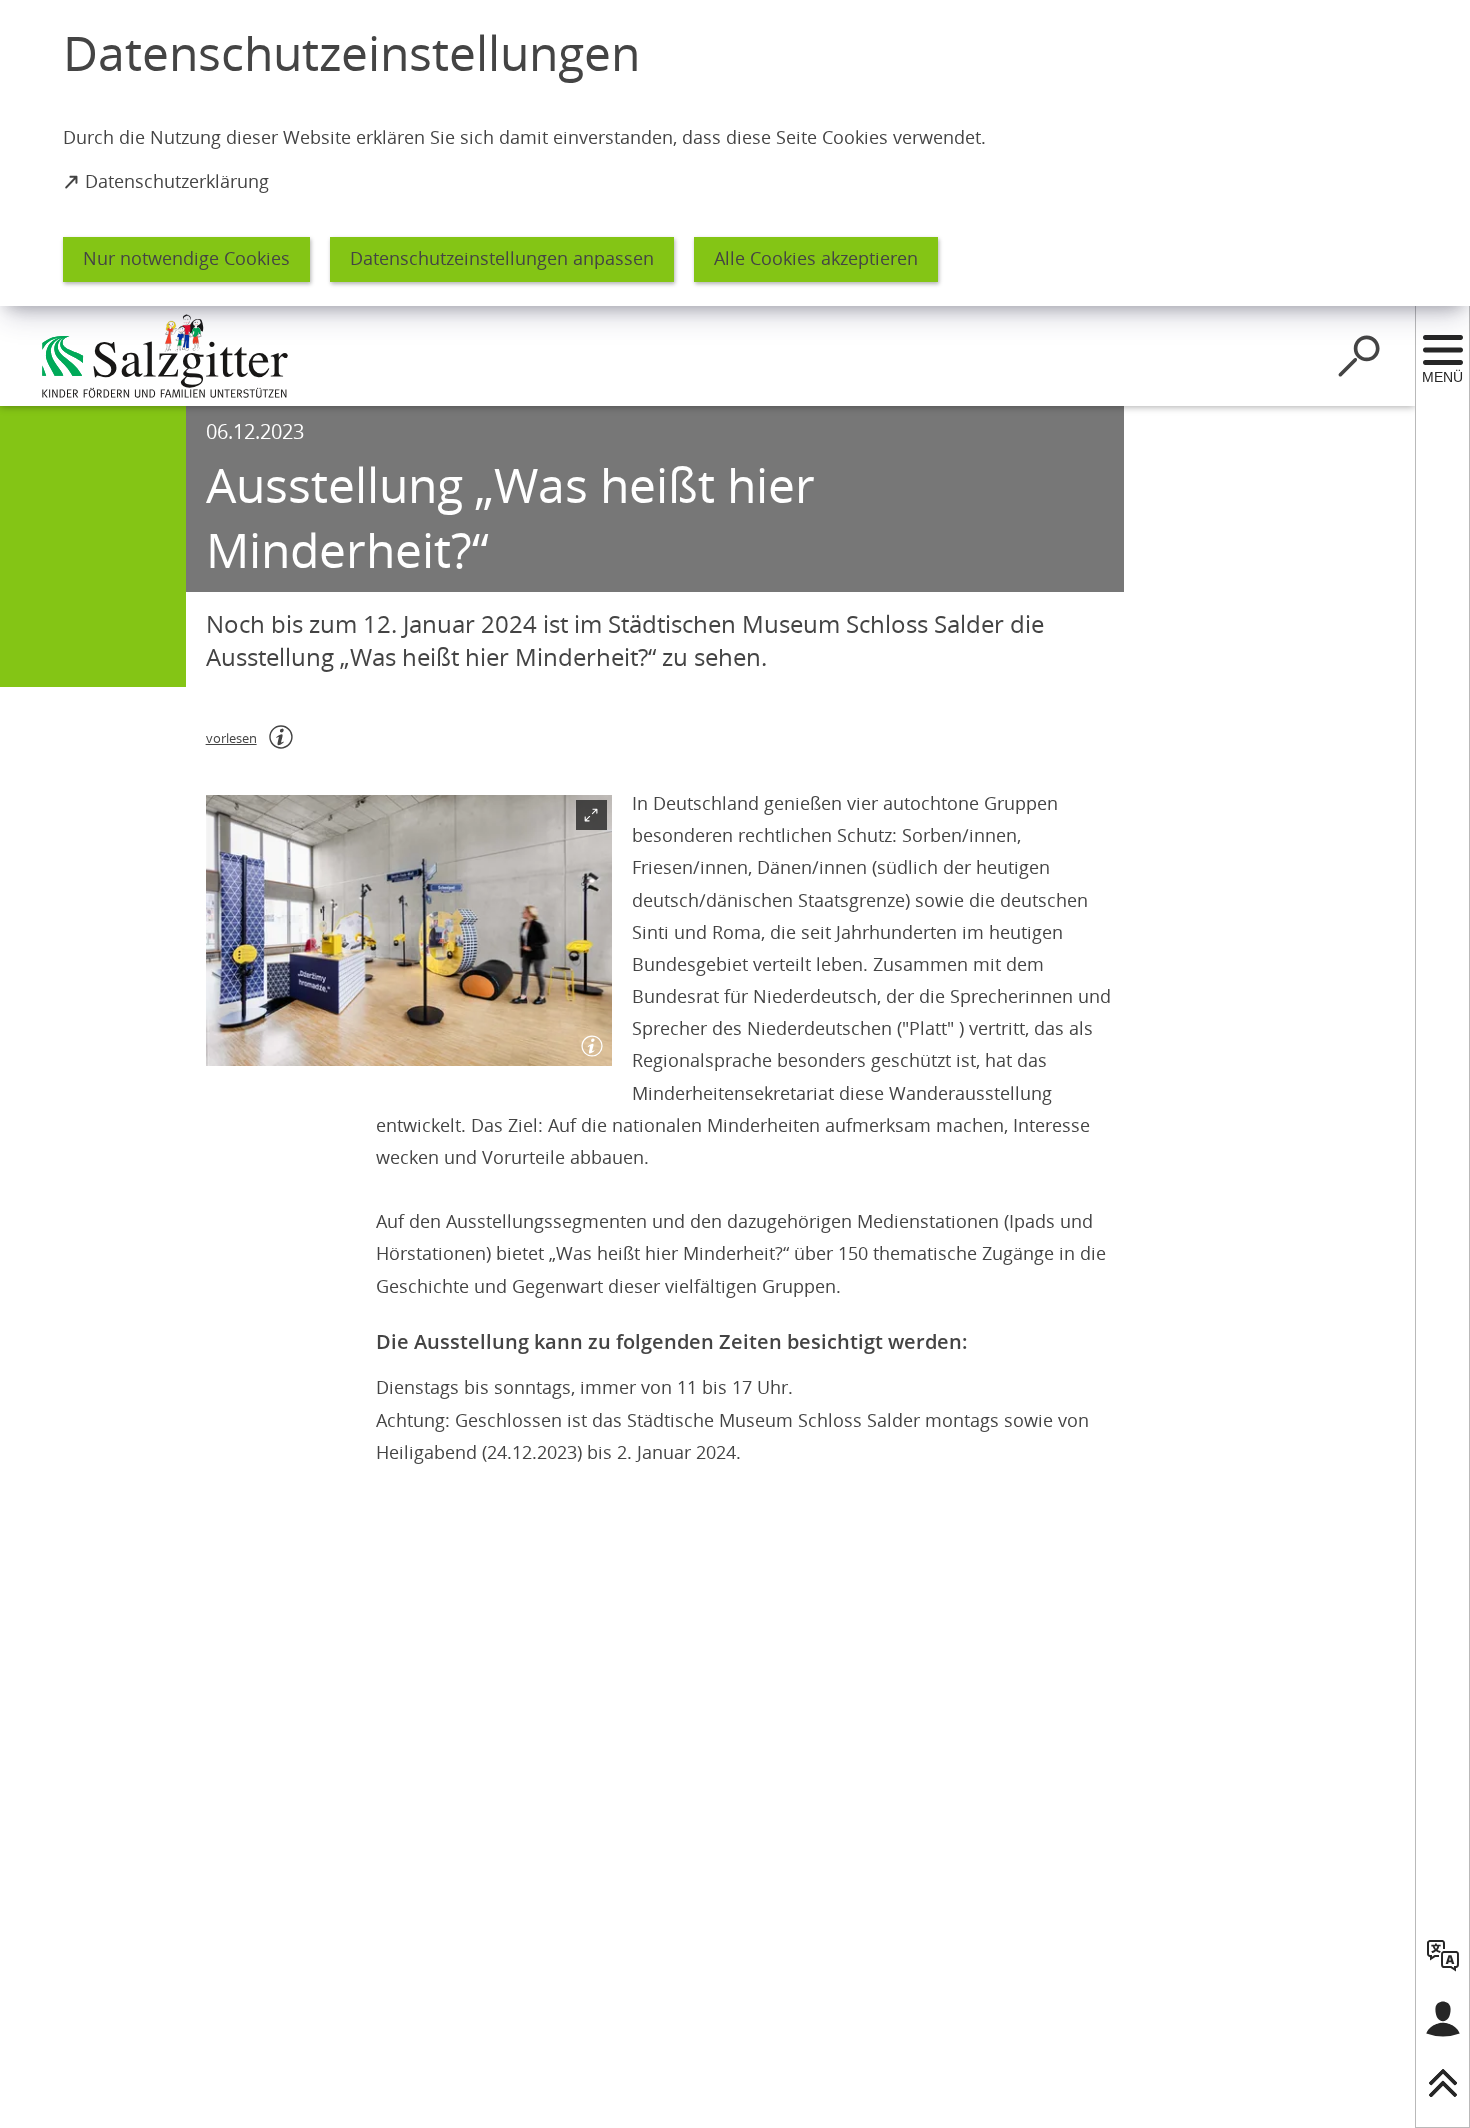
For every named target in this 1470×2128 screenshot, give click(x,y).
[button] (409, 930)
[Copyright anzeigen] (588, 1042)
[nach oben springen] (1443, 2083)
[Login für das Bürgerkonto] (1443, 2019)
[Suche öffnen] (1359, 356)
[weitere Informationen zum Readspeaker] (281, 737)
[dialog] (735, 153)
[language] (1443, 1955)
